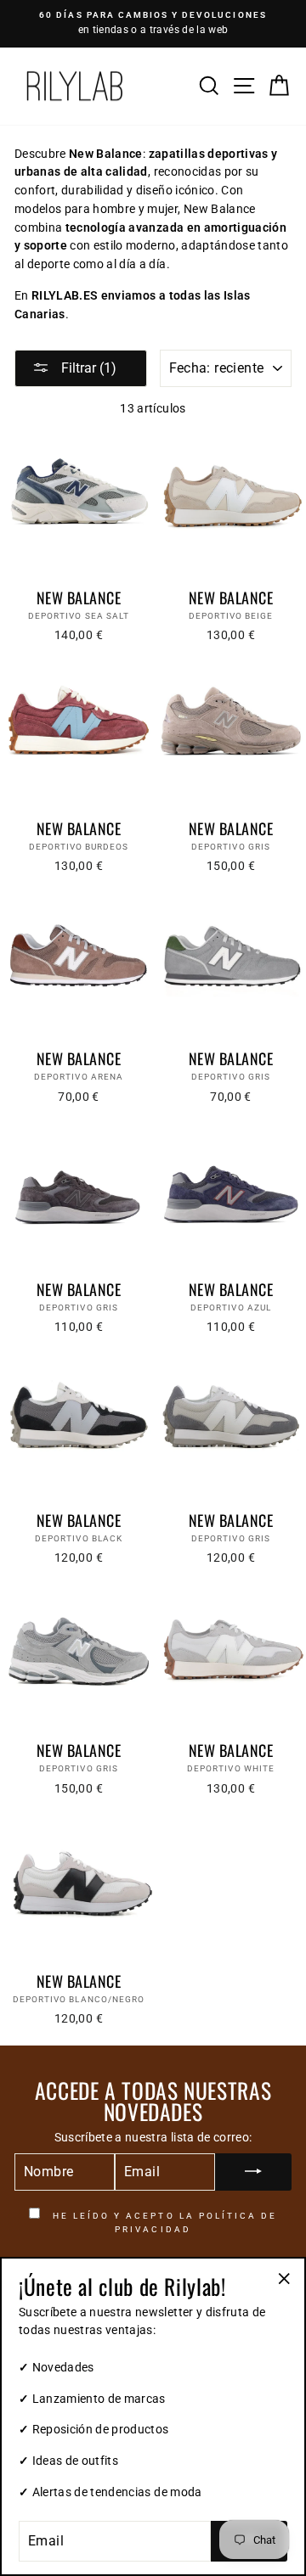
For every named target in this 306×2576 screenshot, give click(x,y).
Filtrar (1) (87, 368)
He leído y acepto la (163, 2222)
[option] (153, 24)
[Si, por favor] (253, 2172)
